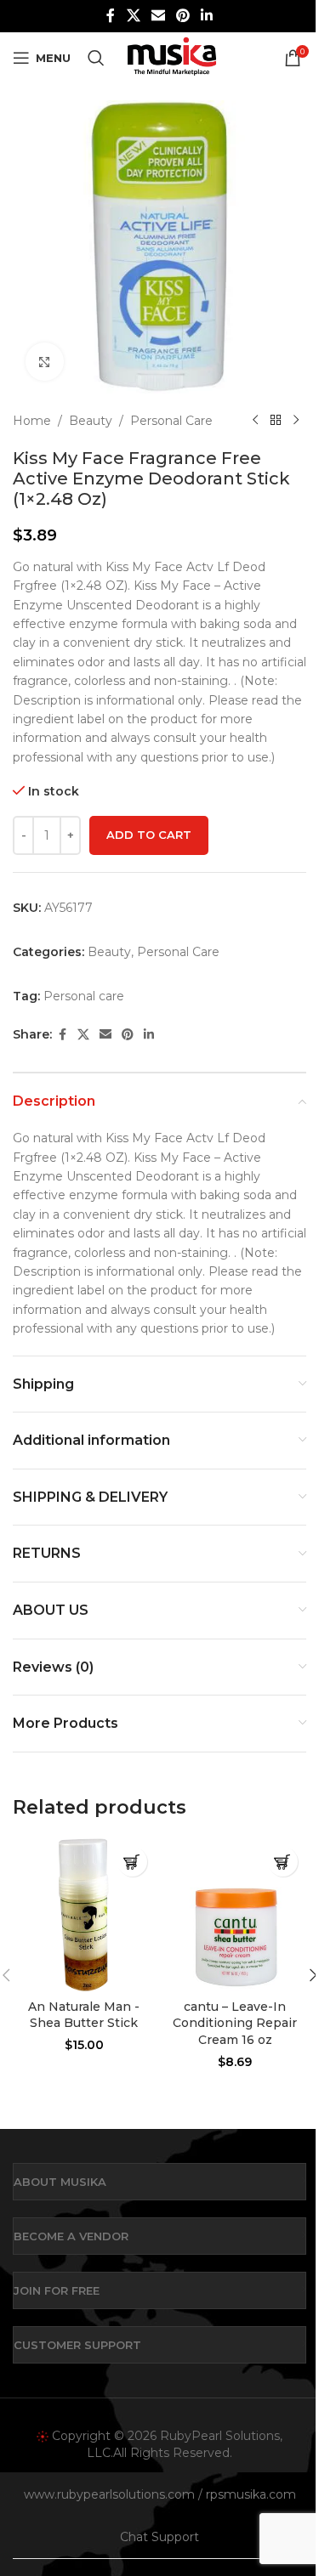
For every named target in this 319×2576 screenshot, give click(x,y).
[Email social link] (158, 16)
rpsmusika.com (251, 2494)
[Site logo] (171, 57)
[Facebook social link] (111, 16)
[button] (132, 1862)
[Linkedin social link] (207, 16)
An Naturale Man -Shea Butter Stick (84, 2015)
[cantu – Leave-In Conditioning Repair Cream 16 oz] (236, 1915)
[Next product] (296, 421)
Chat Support (159, 2537)
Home (32, 421)
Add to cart (149, 835)
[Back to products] (276, 421)
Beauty (91, 421)
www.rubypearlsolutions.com (109, 2494)
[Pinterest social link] (183, 16)
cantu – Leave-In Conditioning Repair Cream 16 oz (235, 2023)
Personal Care (171, 421)
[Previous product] (255, 421)
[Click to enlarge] (45, 362)
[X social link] (133, 16)
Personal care (84, 996)
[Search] (96, 58)
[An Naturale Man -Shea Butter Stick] (84, 1915)
